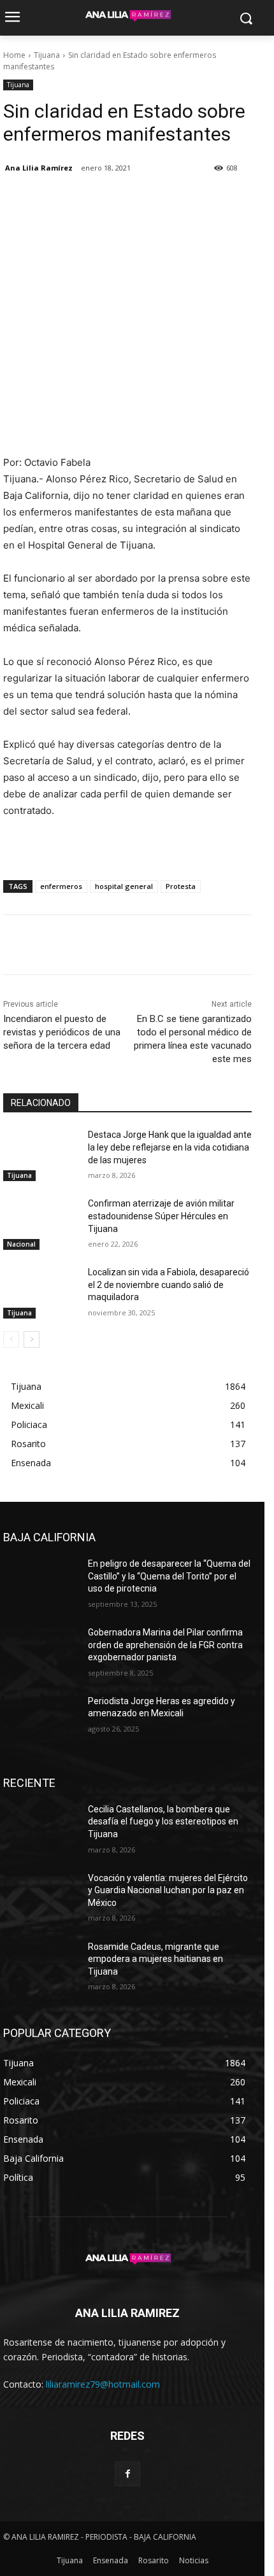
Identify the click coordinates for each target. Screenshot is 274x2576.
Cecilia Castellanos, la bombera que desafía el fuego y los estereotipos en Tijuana (163, 1822)
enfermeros (61, 886)
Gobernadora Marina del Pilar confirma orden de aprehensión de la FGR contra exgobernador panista (165, 1645)
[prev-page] (11, 1340)
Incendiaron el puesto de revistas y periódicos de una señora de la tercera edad (62, 1032)
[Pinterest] (75, 200)
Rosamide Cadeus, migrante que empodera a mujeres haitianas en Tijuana (155, 1959)
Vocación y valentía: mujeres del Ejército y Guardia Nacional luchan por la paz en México (168, 1890)
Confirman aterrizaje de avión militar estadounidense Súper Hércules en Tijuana (161, 1216)
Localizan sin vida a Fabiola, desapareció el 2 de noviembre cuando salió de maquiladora (169, 1284)
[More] (134, 200)
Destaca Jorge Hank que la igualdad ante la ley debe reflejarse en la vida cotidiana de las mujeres (170, 1147)
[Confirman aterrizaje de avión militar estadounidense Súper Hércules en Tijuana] (40, 1224)
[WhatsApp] (104, 200)
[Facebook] (16, 200)
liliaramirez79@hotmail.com (103, 2384)
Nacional (21, 1244)
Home (14, 55)
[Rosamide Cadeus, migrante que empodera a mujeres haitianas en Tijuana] (40, 1967)
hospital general (124, 886)
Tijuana (47, 55)
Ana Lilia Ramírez (39, 168)
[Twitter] (45, 200)
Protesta (181, 886)
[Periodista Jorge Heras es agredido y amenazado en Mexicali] (40, 1721)
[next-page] (32, 1340)
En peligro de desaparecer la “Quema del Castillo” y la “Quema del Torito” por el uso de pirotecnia (169, 1576)
